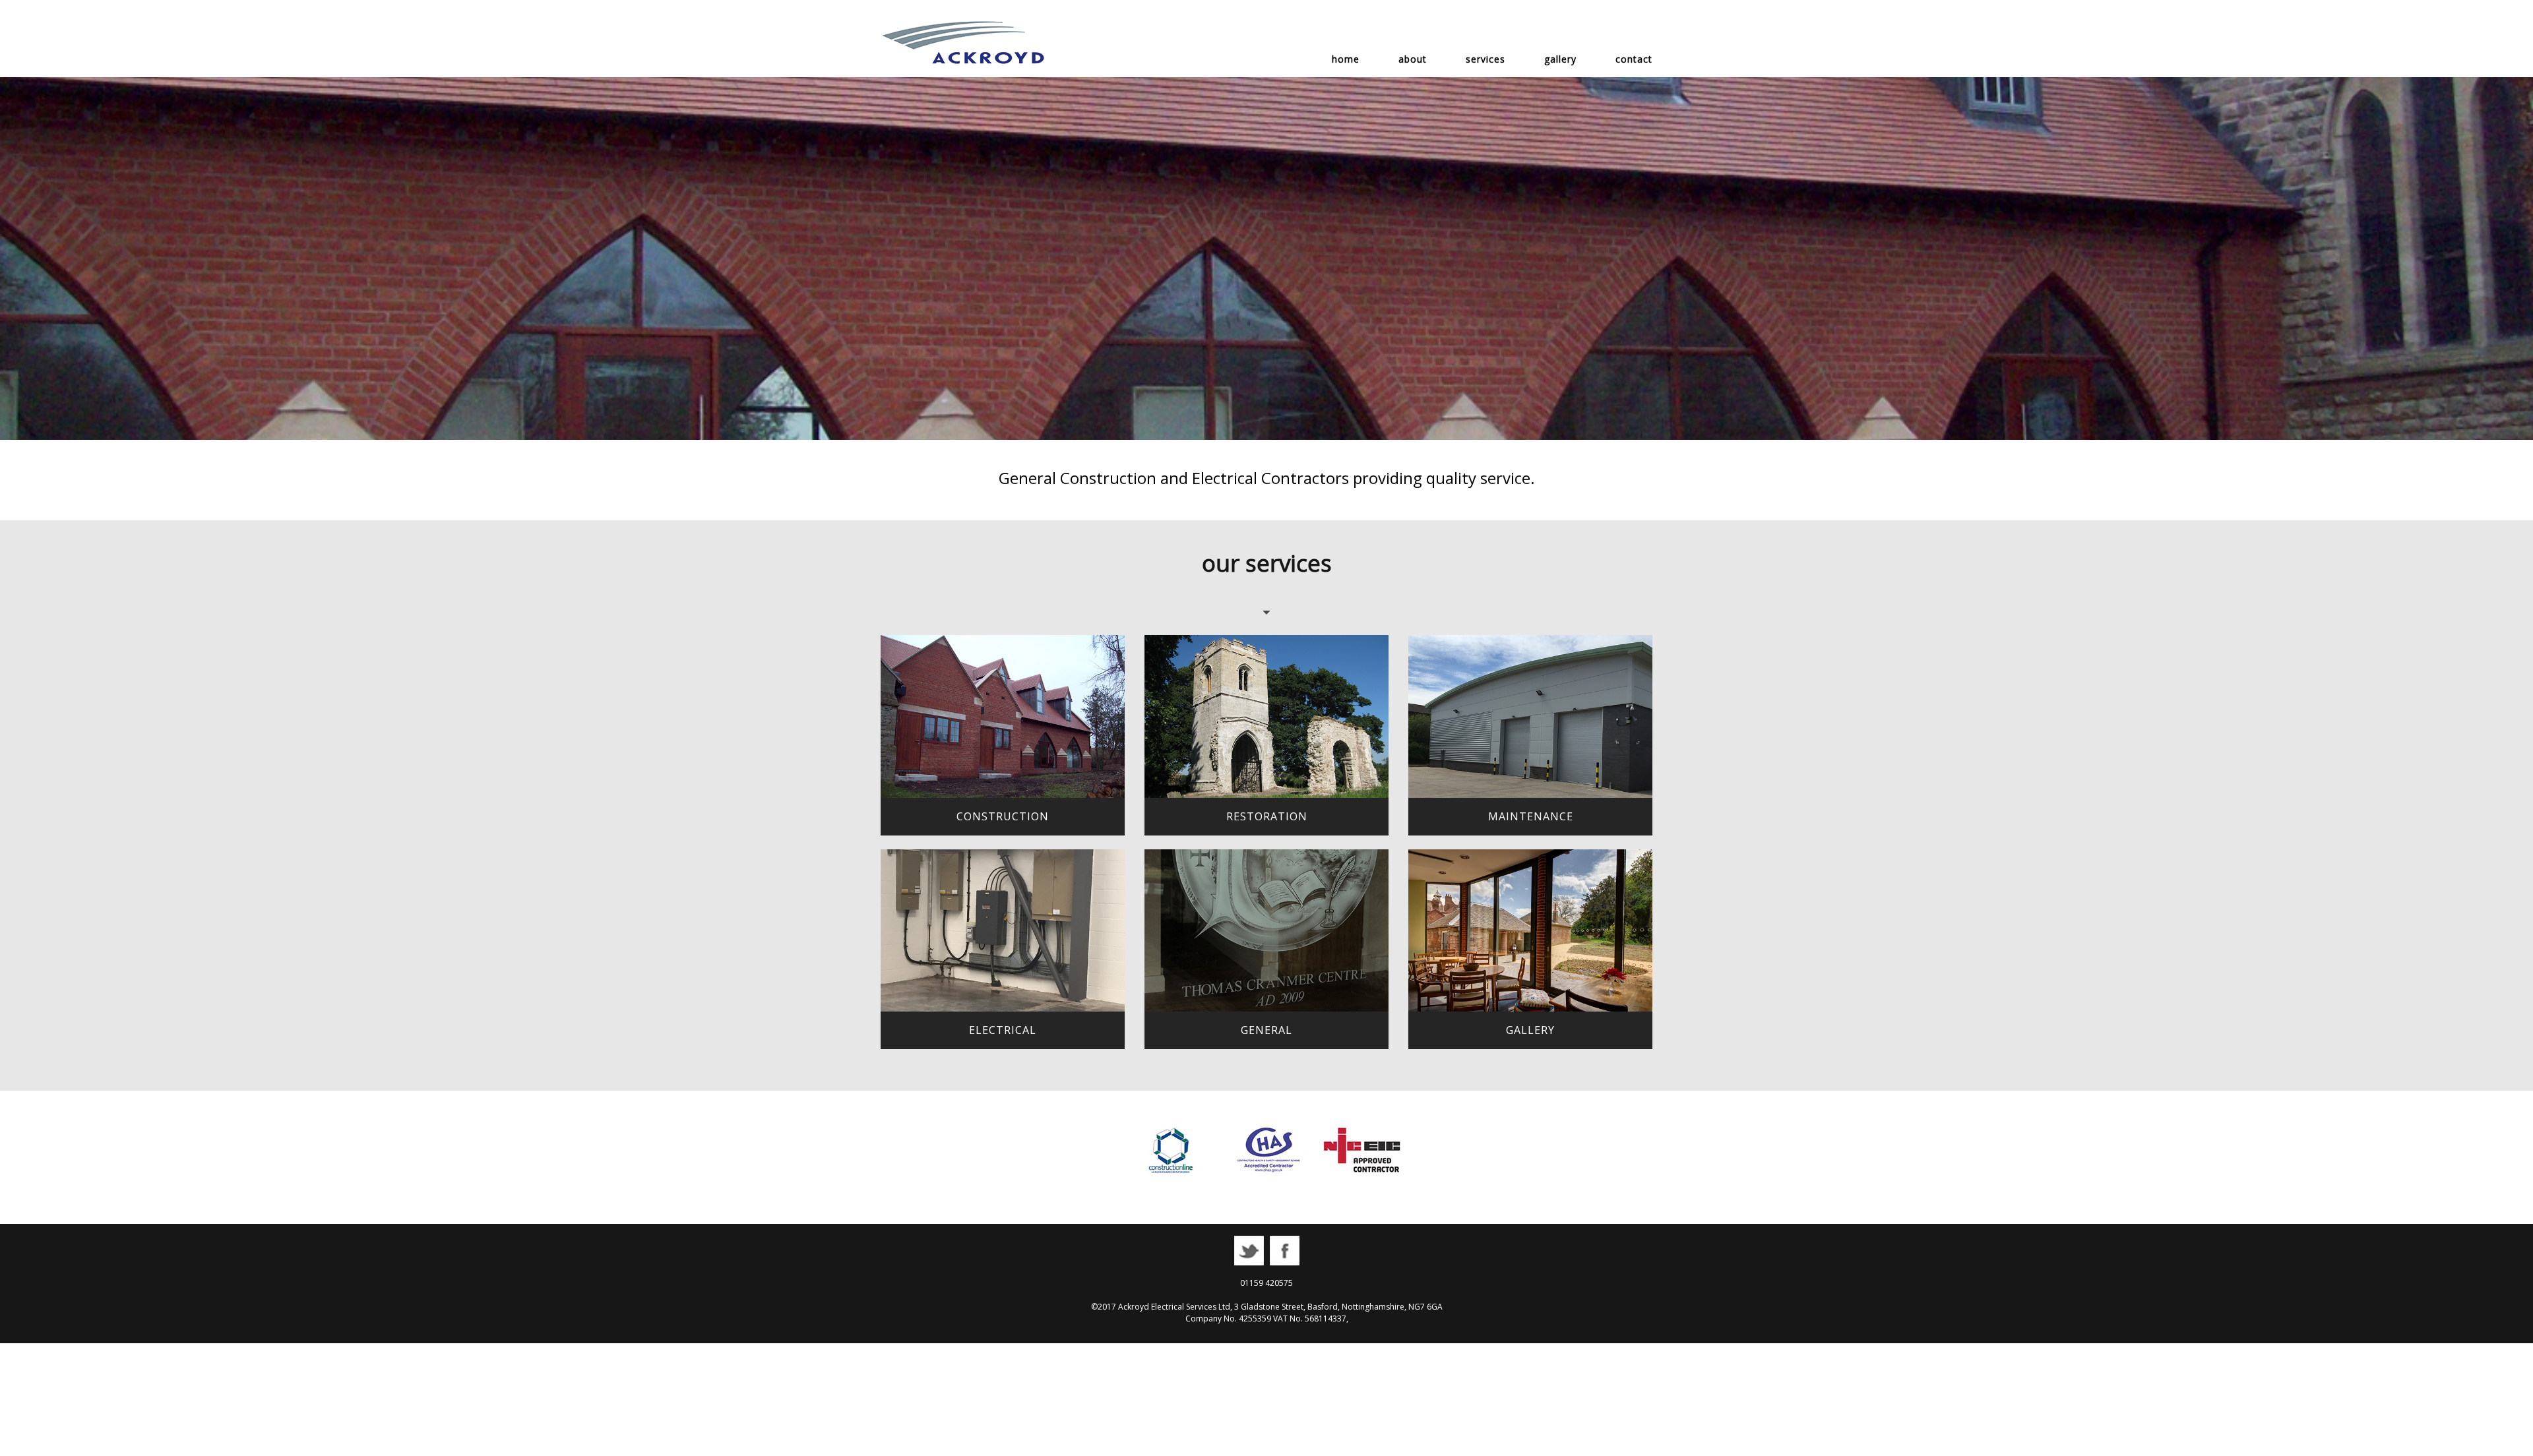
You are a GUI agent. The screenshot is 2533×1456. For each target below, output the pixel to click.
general (1266, 1030)
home (1346, 59)
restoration (1267, 816)
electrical (1003, 1030)
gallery (1560, 59)
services (1485, 59)
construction (1003, 816)
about (1413, 59)
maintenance (1531, 816)
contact (1634, 59)
